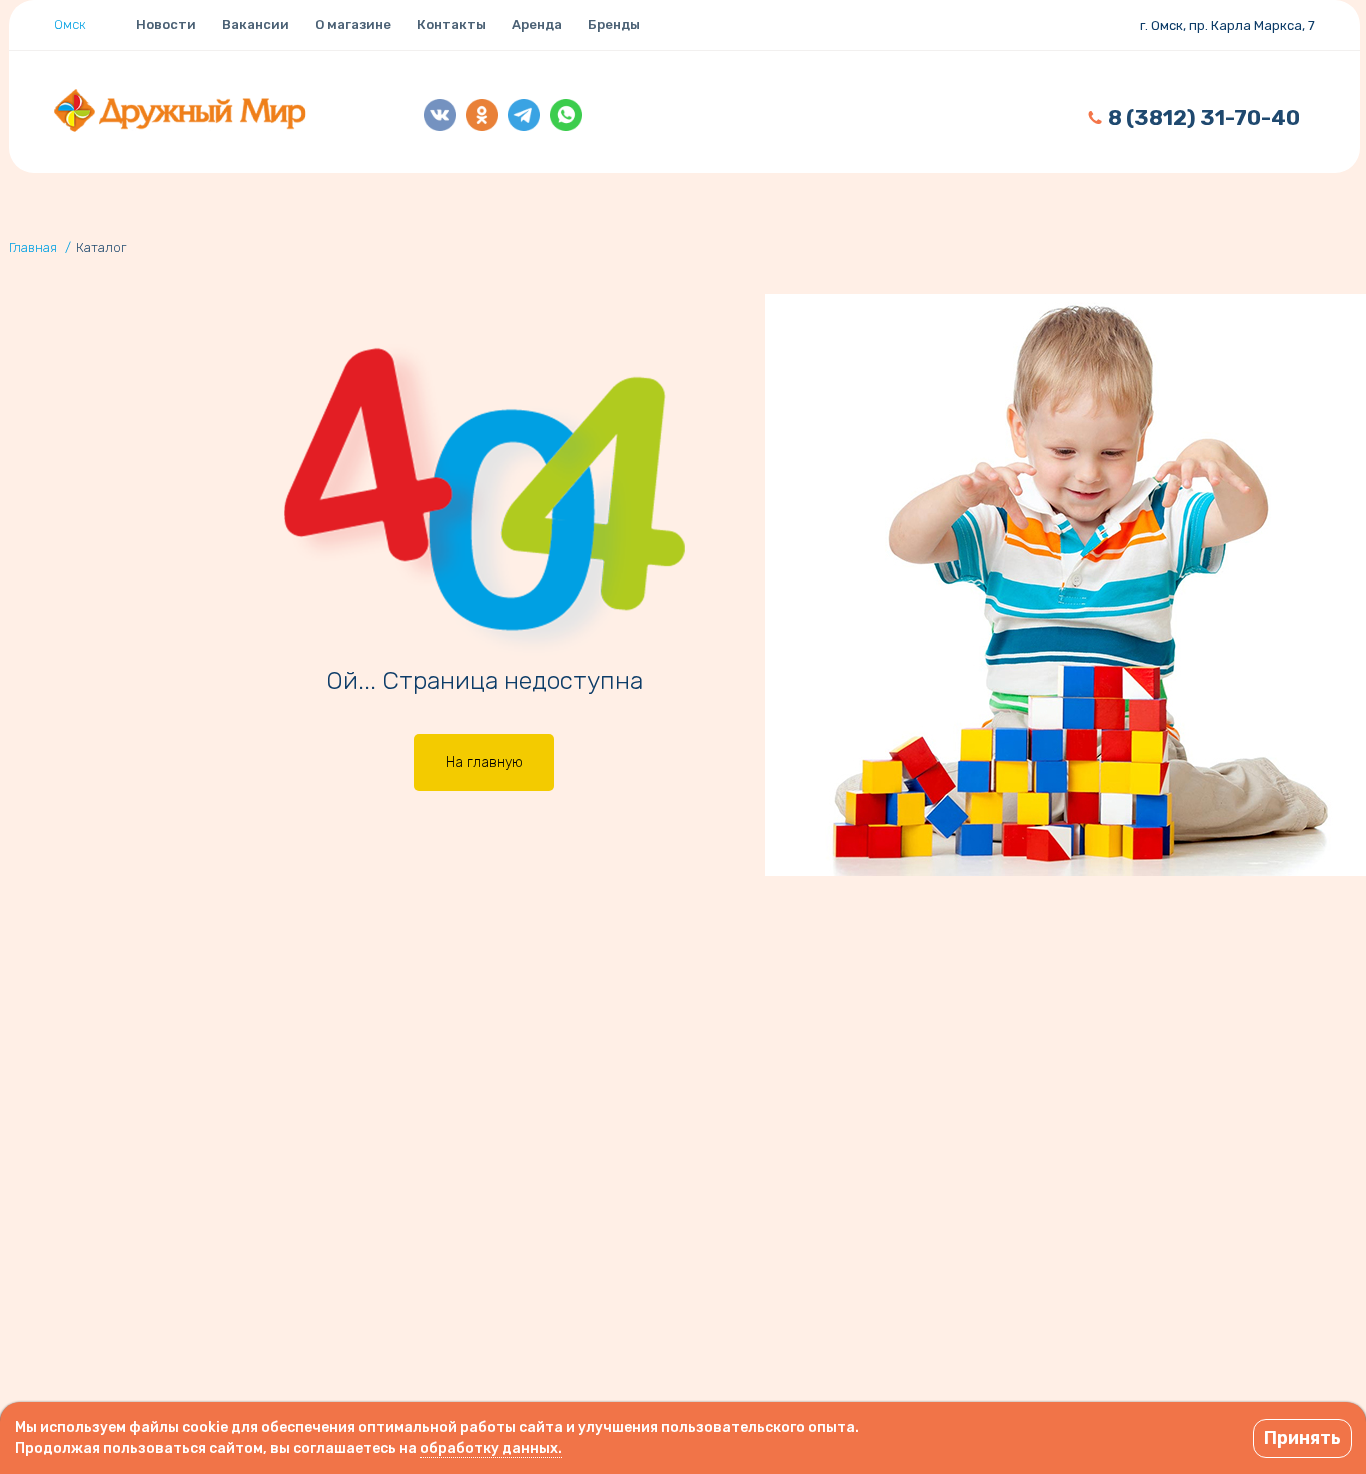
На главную (484, 762)
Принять (1302, 1438)
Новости (166, 24)
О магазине (353, 24)
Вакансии (255, 24)
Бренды (614, 24)
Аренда (537, 24)
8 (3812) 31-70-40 (1204, 117)
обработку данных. (491, 1448)
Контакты (451, 24)
